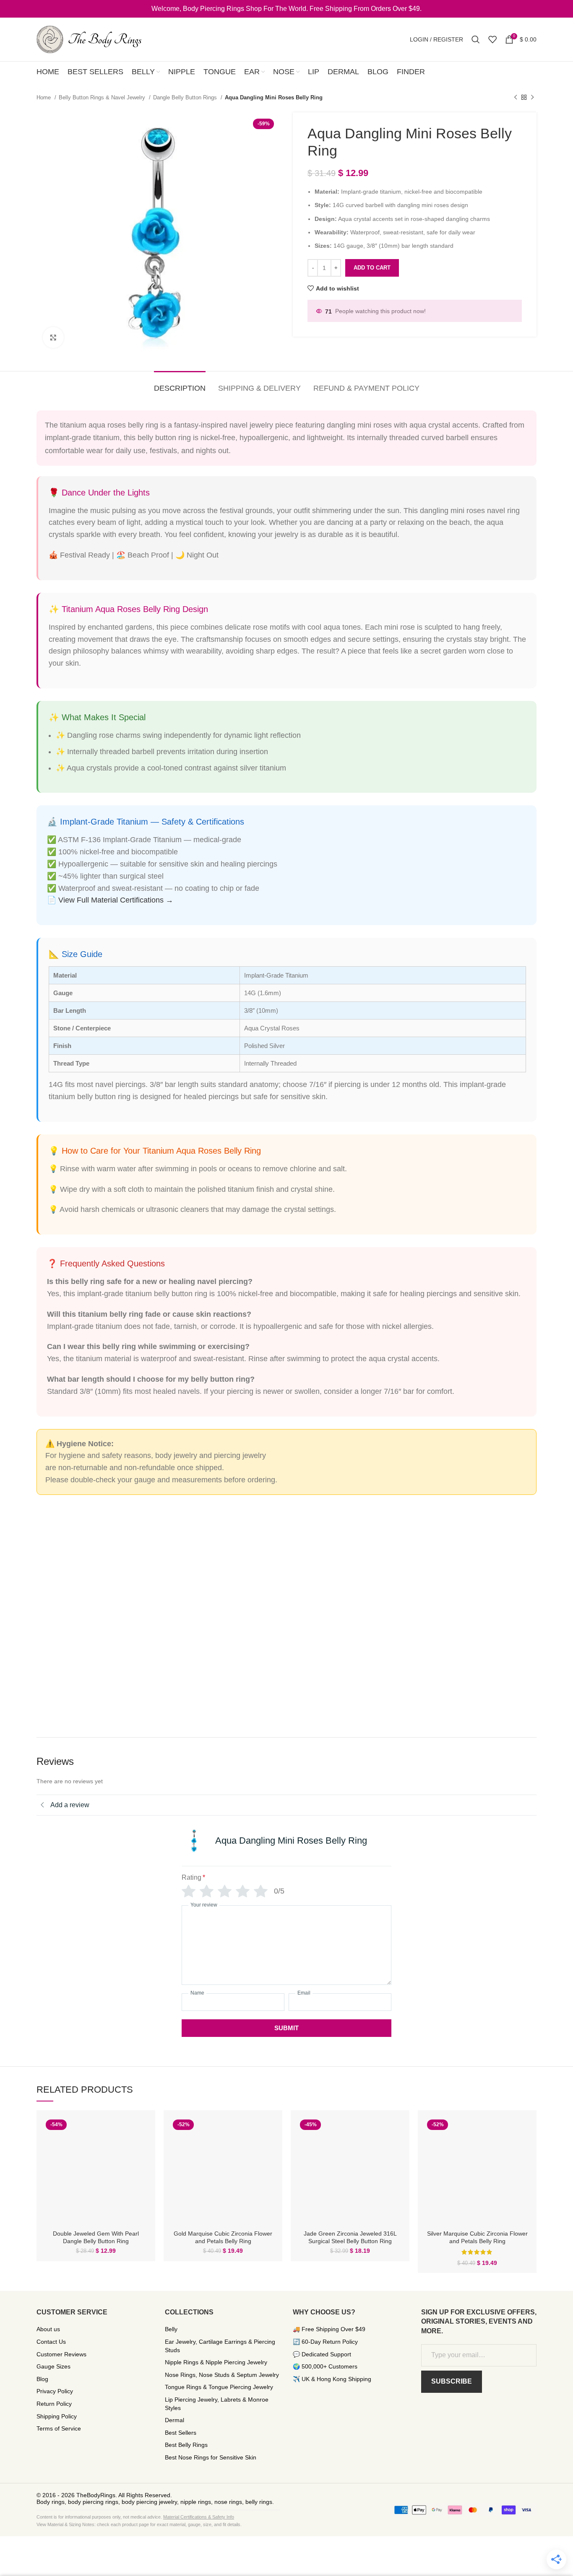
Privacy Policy (55, 2391)
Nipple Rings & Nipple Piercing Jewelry (216, 2362)
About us (48, 2329)
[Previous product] (516, 98)
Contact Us (51, 2342)
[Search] (476, 39)
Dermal (175, 2420)
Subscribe (452, 2381)
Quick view (143, 2130)
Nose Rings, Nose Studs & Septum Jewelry (222, 2375)
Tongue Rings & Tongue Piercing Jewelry (219, 2387)
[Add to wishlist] (143, 2149)
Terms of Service (59, 2428)
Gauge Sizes (53, 2366)
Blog (42, 2379)
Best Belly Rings (186, 2445)
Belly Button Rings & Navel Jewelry (103, 97)
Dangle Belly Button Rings (186, 97)
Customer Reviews (61, 2354)
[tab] (180, 384)
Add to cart (372, 268)
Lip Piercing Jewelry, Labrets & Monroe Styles (217, 2404)
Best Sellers (181, 2433)
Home (44, 97)
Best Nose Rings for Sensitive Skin (211, 2457)
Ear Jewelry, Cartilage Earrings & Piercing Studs (220, 2346)
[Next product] (532, 98)
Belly (171, 2329)
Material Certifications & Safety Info (199, 2517)
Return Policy (54, 2404)
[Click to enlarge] (53, 337)
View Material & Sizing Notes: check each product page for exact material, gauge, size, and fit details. (139, 2524)
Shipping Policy (57, 2416)
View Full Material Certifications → (116, 900)
